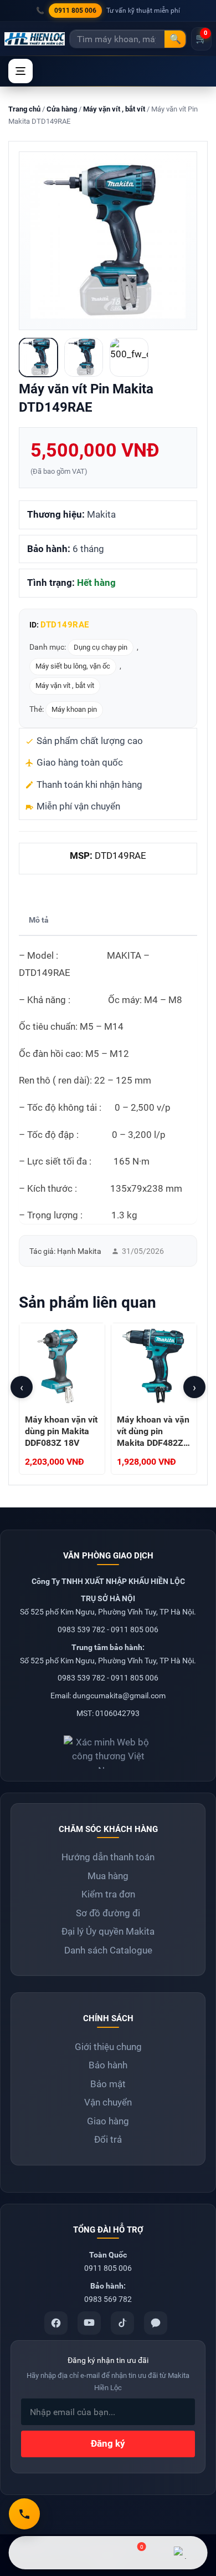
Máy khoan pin (74, 709)
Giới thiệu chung (108, 2047)
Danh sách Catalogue (108, 1950)
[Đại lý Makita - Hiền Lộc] (35, 39)
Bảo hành (108, 2065)
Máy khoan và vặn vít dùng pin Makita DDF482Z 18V (153, 1437)
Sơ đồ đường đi (108, 1913)
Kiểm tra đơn (108, 1894)
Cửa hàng (62, 109)
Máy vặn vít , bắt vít (114, 109)
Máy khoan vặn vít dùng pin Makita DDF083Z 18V (61, 1431)
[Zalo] (156, 2323)
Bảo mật (108, 2084)
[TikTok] (122, 2323)
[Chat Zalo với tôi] (180, 2553)
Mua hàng (108, 1876)
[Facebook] (56, 2323)
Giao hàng (108, 2121)
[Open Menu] (20, 71)
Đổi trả (108, 2139)
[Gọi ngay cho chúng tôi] (24, 2514)
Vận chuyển (108, 2102)
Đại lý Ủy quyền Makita (108, 1931)
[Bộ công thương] (108, 1748)
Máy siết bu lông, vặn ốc (73, 666)
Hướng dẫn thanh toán (108, 1857)
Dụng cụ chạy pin (101, 647)
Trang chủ (24, 109)
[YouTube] (89, 2323)
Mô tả (39, 920)
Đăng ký (108, 2443)
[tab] (39, 921)
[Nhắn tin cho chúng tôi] (84, 2553)
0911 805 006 (75, 11)
